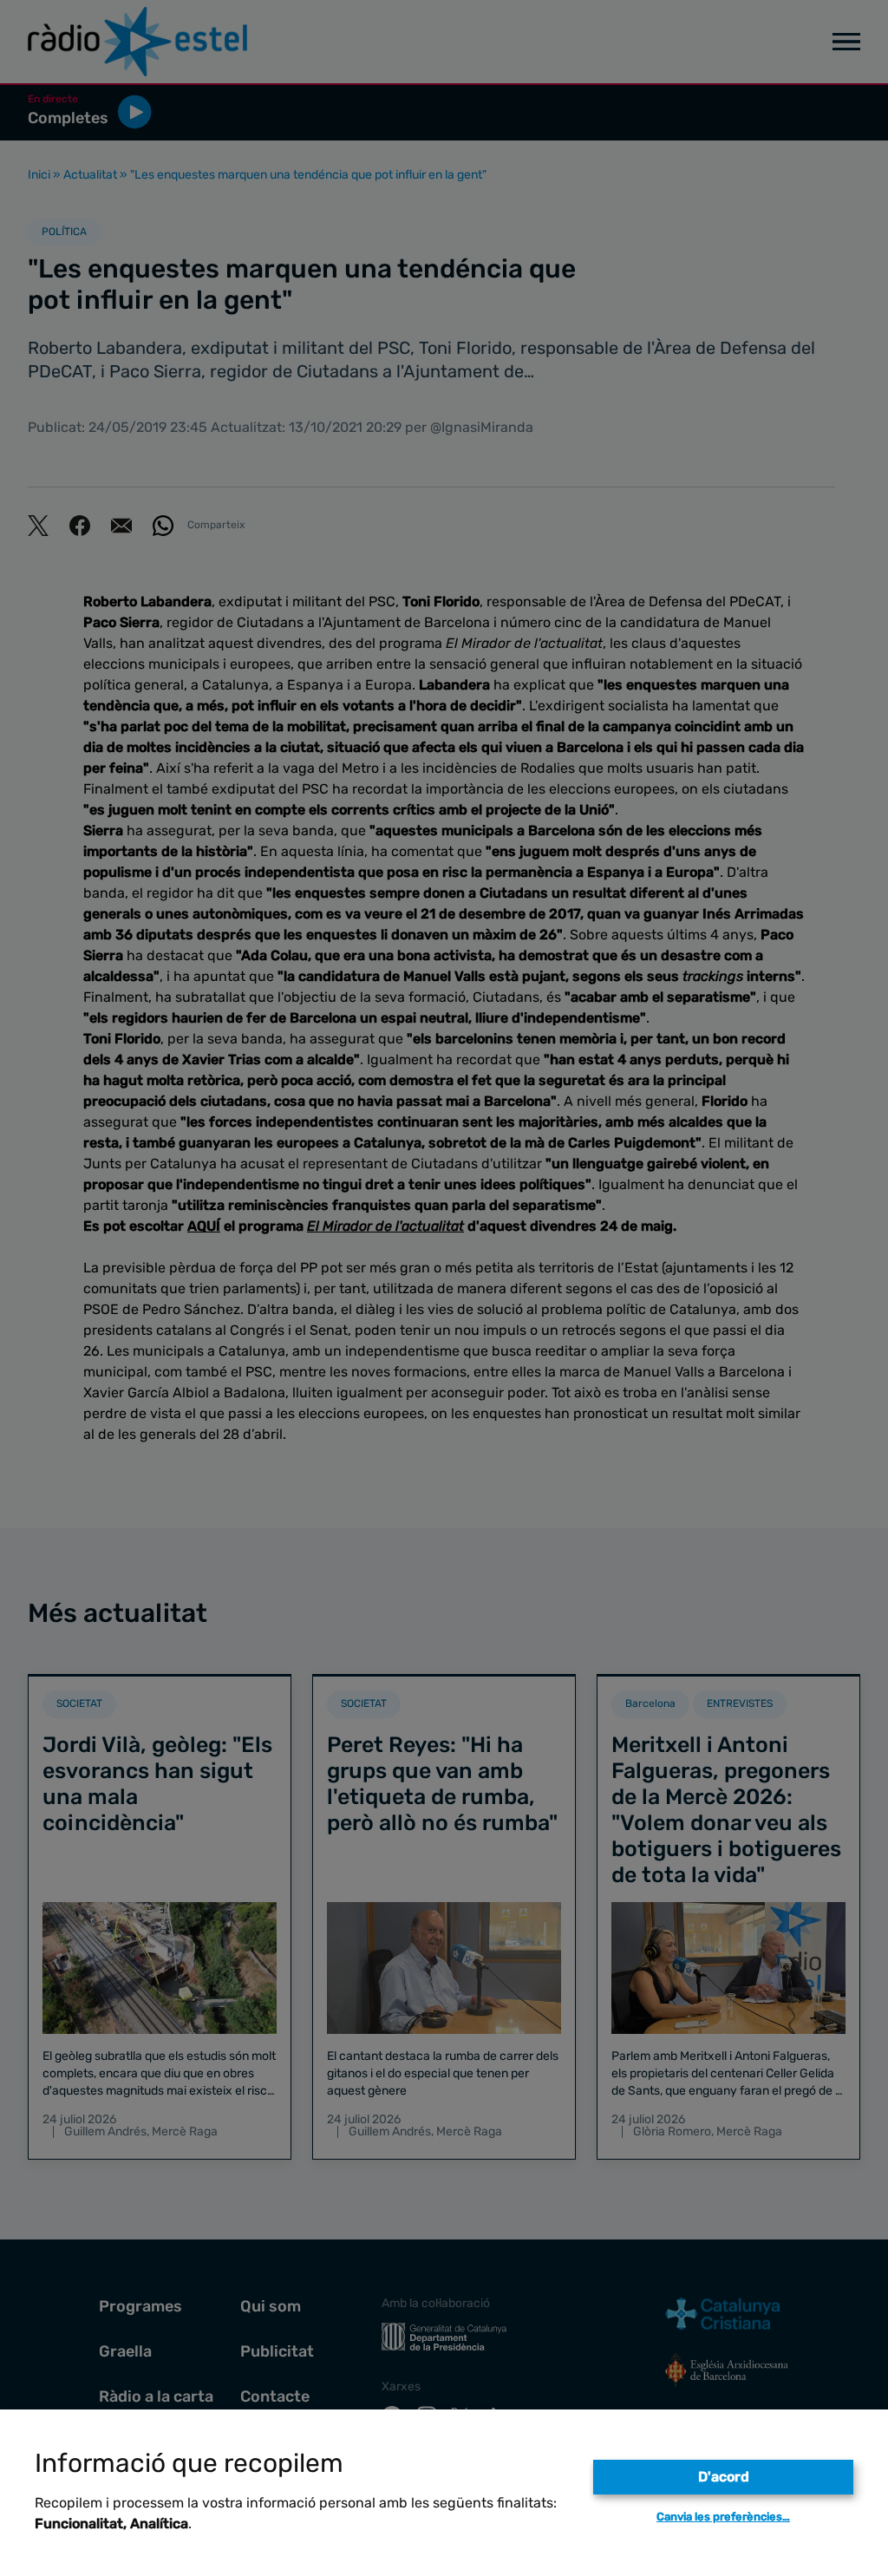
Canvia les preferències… (723, 2517)
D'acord (724, 2477)
